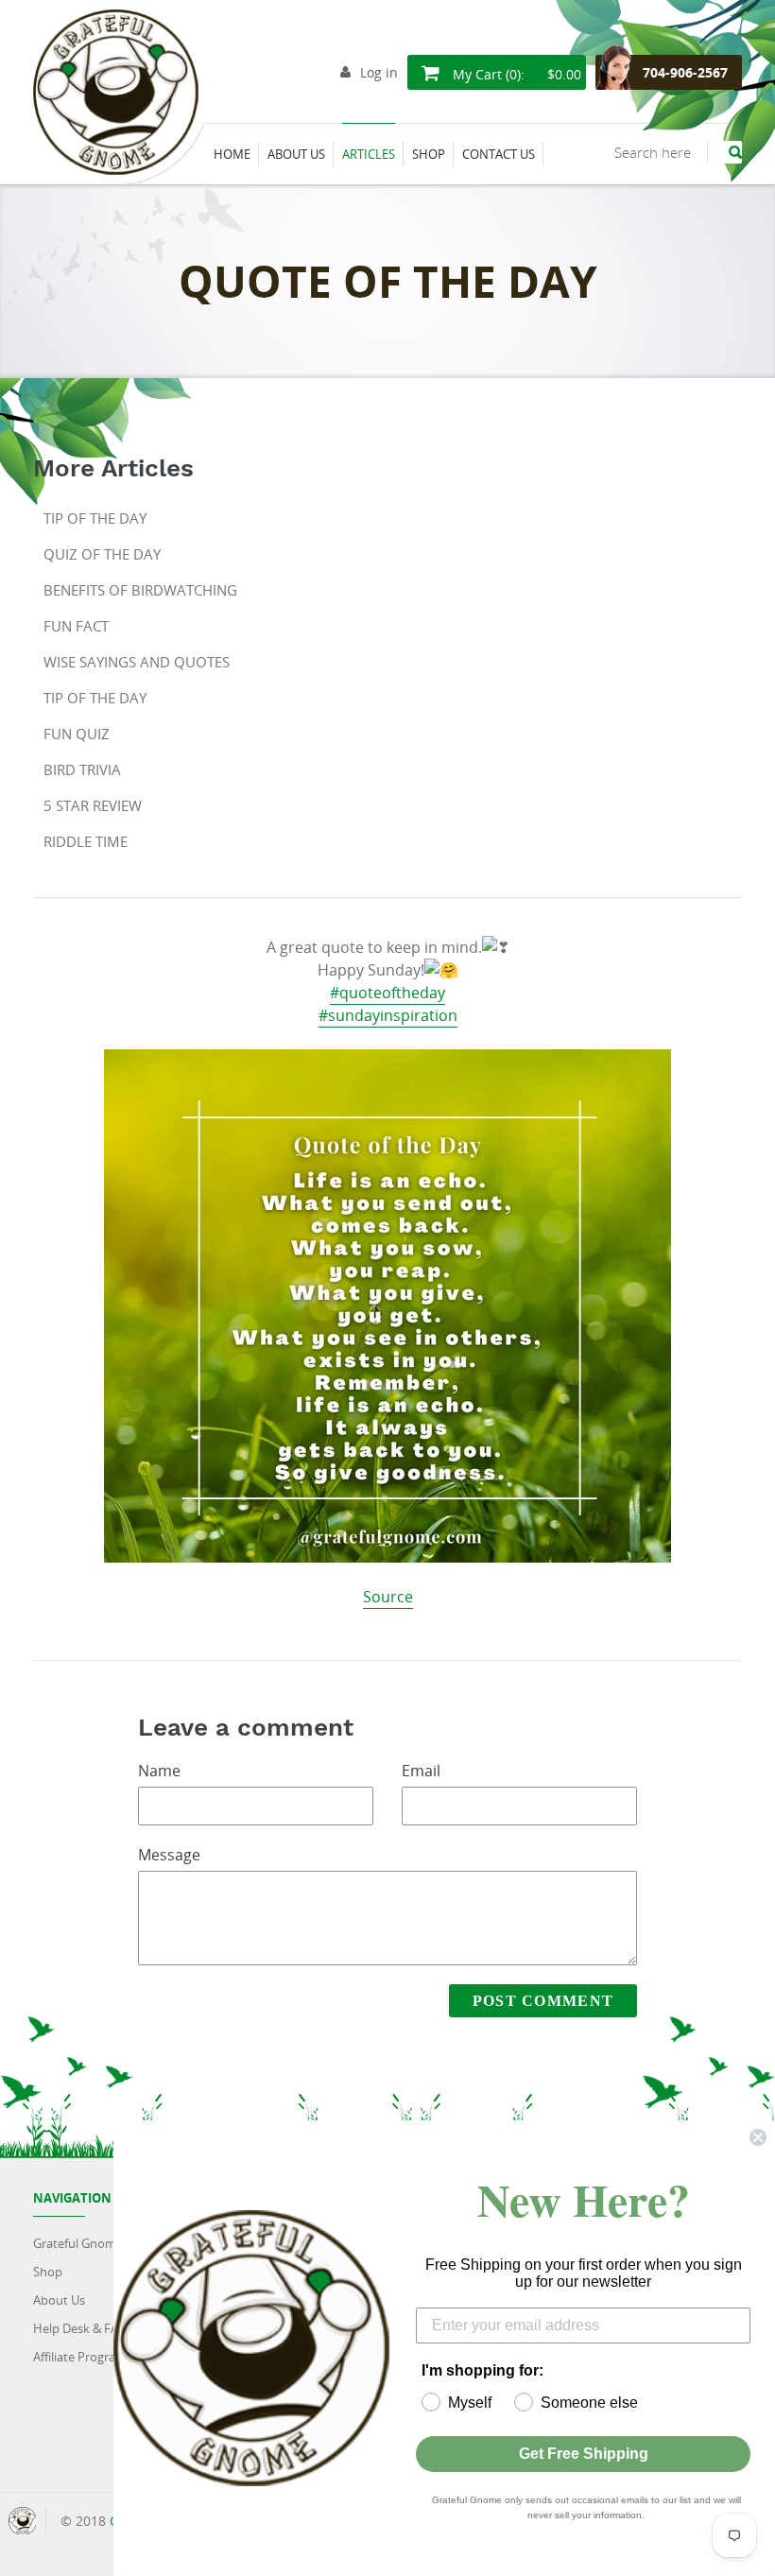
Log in (379, 72)
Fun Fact (76, 626)
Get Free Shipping (584, 2454)
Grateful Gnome (78, 2243)
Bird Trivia (82, 769)
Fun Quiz (77, 734)
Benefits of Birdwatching (140, 590)
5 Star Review (93, 805)
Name (159, 1771)
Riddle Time (86, 841)
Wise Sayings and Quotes (137, 662)
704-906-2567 (685, 72)
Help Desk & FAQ (80, 2328)
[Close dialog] (758, 2137)
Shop (48, 2272)
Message (169, 1855)
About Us (59, 2300)
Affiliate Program (80, 2357)
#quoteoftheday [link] (387, 993)
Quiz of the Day (102, 554)
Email (421, 1771)
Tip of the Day (95, 518)
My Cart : (515, 74)
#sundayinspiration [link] (388, 1015)
